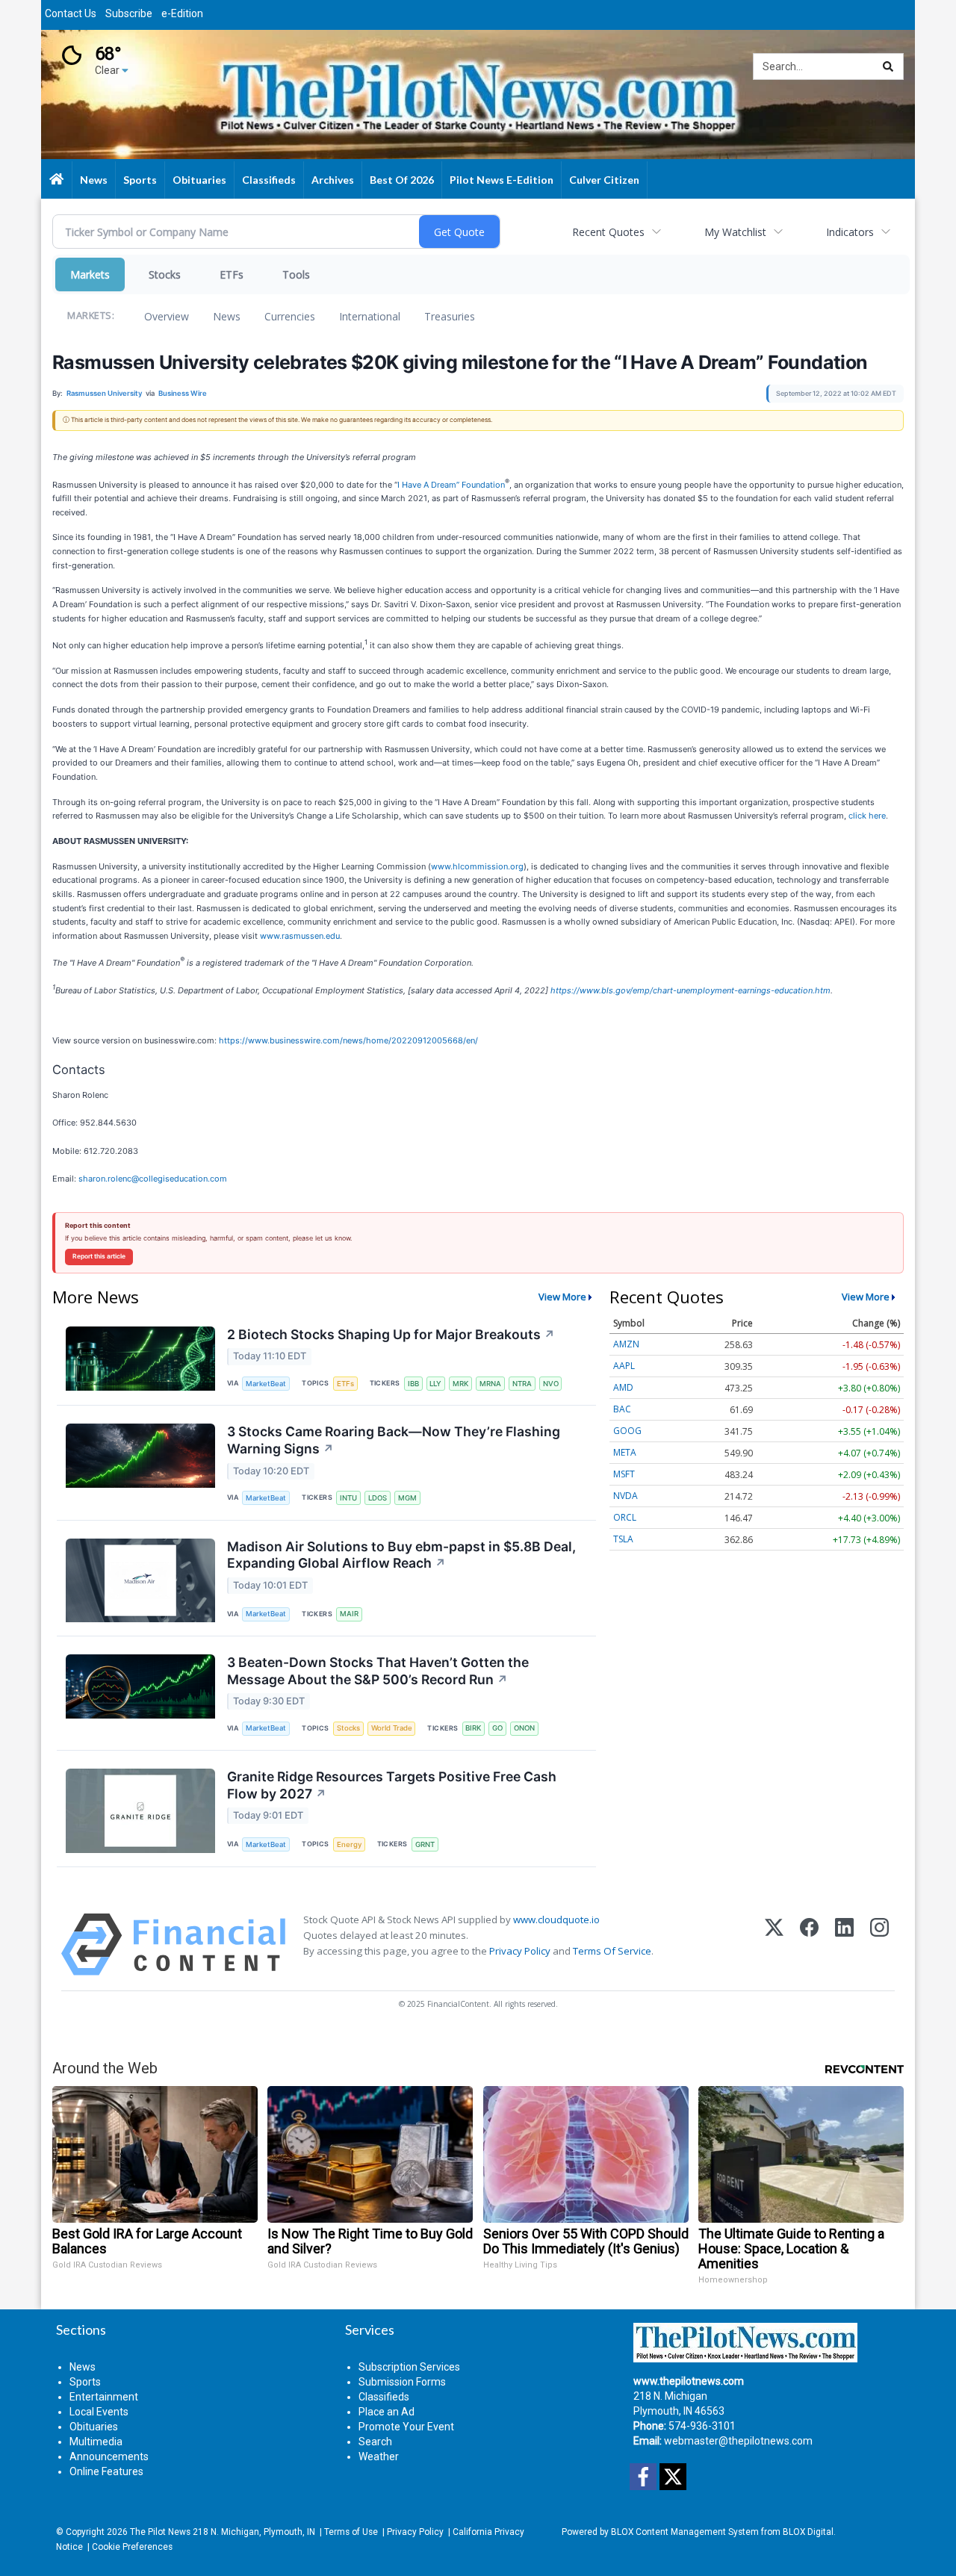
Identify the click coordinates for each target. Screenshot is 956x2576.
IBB (413, 1384)
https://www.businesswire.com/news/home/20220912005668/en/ (348, 1040)
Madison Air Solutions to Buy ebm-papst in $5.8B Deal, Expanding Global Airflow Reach (401, 1555)
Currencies (290, 316)
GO (497, 1728)
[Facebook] (809, 1945)
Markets (90, 274)
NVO (551, 1384)
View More (562, 1297)
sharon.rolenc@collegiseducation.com (153, 1179)
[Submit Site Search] (888, 66)
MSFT (624, 1474)
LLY (435, 1384)
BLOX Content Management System (685, 2532)
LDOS (378, 1498)
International (370, 316)
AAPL (624, 1366)
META (625, 1452)
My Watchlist (735, 232)
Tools (296, 274)
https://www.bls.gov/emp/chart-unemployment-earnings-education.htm (690, 990)
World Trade (392, 1728)
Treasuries (450, 316)
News (227, 316)
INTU (348, 1498)
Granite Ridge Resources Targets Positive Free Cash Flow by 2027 (392, 1785)
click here (867, 816)
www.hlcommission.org (477, 866)
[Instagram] (879, 1945)
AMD (623, 1387)
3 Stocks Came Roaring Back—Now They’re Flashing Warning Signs (394, 1440)
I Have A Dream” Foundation (451, 484)
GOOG (627, 1431)
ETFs (232, 274)
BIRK (473, 1728)
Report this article (99, 1256)
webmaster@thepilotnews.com (738, 2441)
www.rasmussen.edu (300, 936)
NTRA (522, 1384)
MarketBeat (266, 1384)
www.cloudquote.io (556, 1919)
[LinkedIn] (844, 1945)
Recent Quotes (608, 232)
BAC (622, 1409)
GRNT (425, 1844)
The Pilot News (160, 2532)
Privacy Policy (520, 1951)
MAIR (349, 1614)
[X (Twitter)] (774, 1945)
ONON (524, 1728)
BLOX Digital (808, 2532)
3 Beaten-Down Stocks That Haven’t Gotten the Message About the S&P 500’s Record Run (378, 1671)
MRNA (490, 1384)
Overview (167, 316)
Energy (349, 1844)
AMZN (626, 1344)
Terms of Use (351, 2532)
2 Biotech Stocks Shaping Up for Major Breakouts (391, 1334)
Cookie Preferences (132, 2547)
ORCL (625, 1517)
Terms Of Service (612, 1951)
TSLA (623, 1539)
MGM (407, 1498)
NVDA (626, 1496)
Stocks (165, 274)
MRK (460, 1384)
